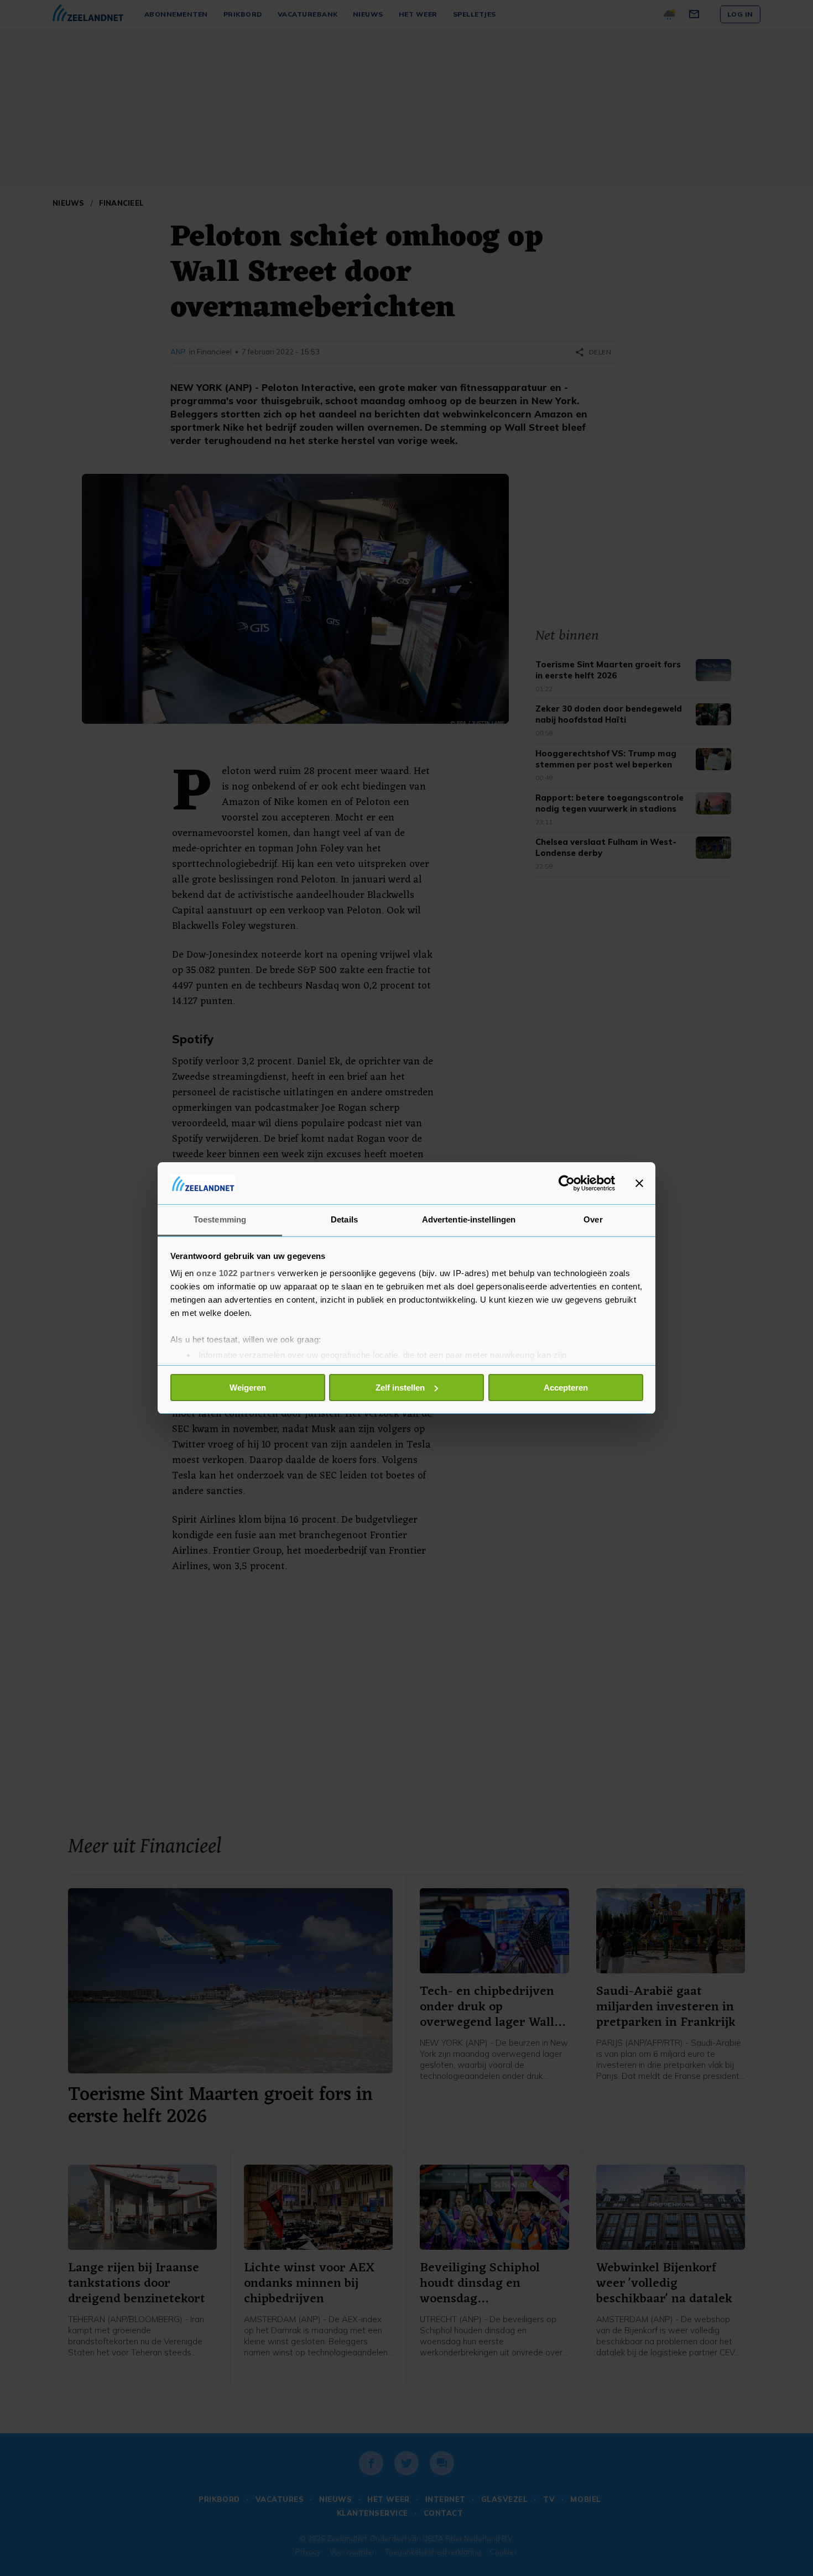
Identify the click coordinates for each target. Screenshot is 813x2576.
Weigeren (248, 1388)
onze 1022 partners (236, 1273)
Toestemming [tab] (220, 1219)
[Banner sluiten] (639, 1183)
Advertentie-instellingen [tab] (469, 1219)
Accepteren (566, 1388)
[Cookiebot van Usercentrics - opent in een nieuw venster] (567, 1183)
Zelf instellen (400, 1388)
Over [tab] (593, 1219)
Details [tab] (344, 1219)
